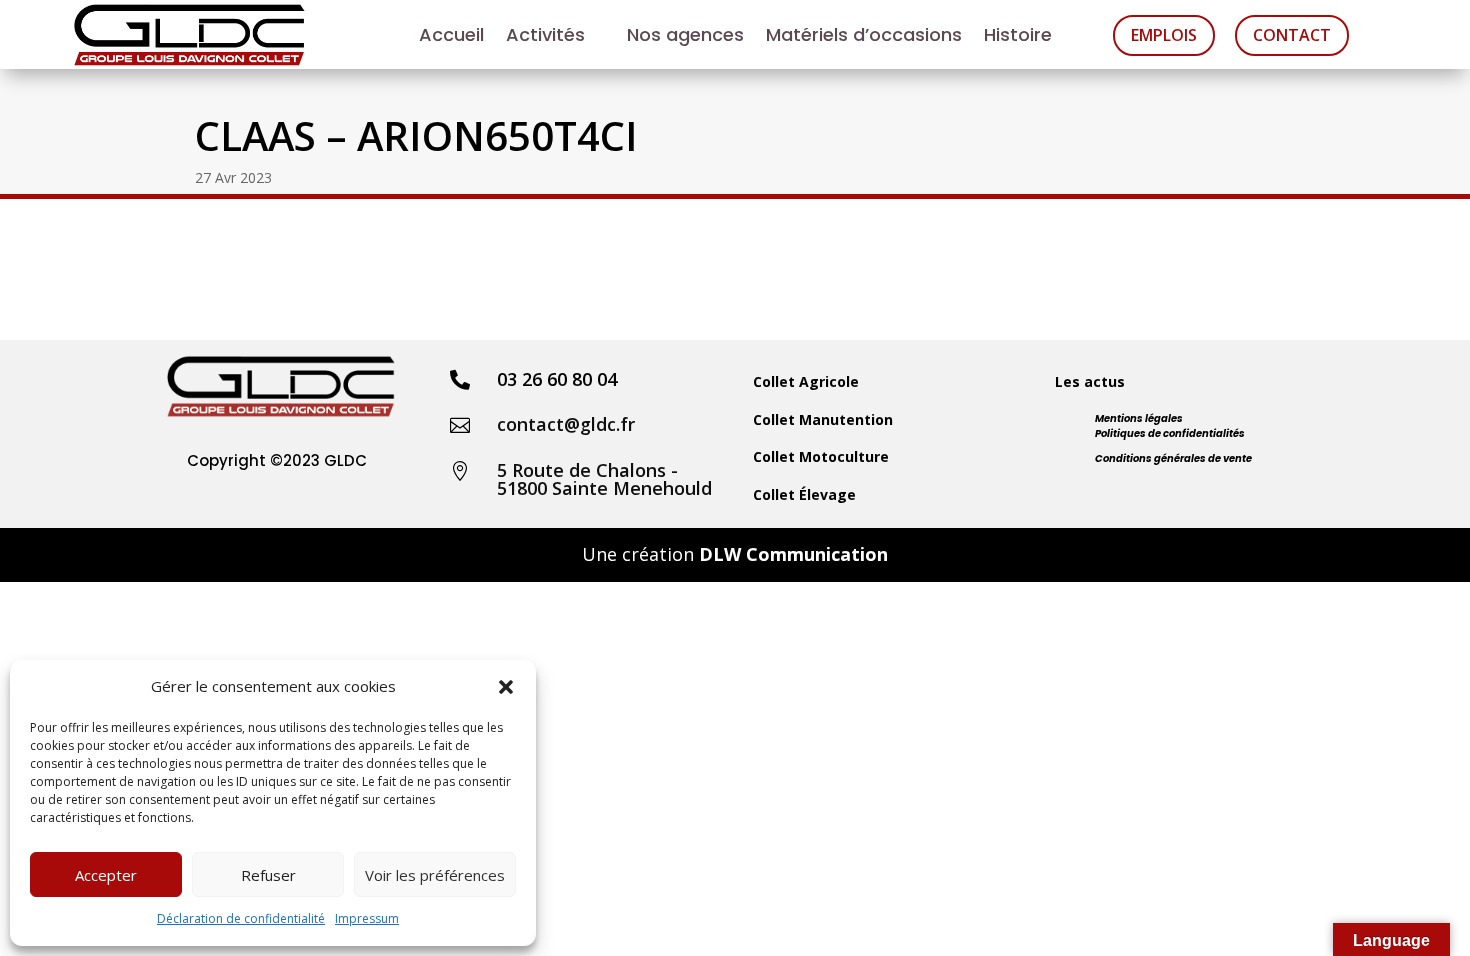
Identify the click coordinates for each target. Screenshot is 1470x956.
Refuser (268, 875)
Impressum (367, 918)
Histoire (1018, 37)
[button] (506, 687)
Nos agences (685, 37)
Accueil (451, 37)
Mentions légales (1139, 418)
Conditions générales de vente (1173, 458)
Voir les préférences (435, 875)
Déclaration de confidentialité (241, 918)
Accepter (106, 875)
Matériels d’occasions (864, 37)
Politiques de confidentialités (1170, 433)
